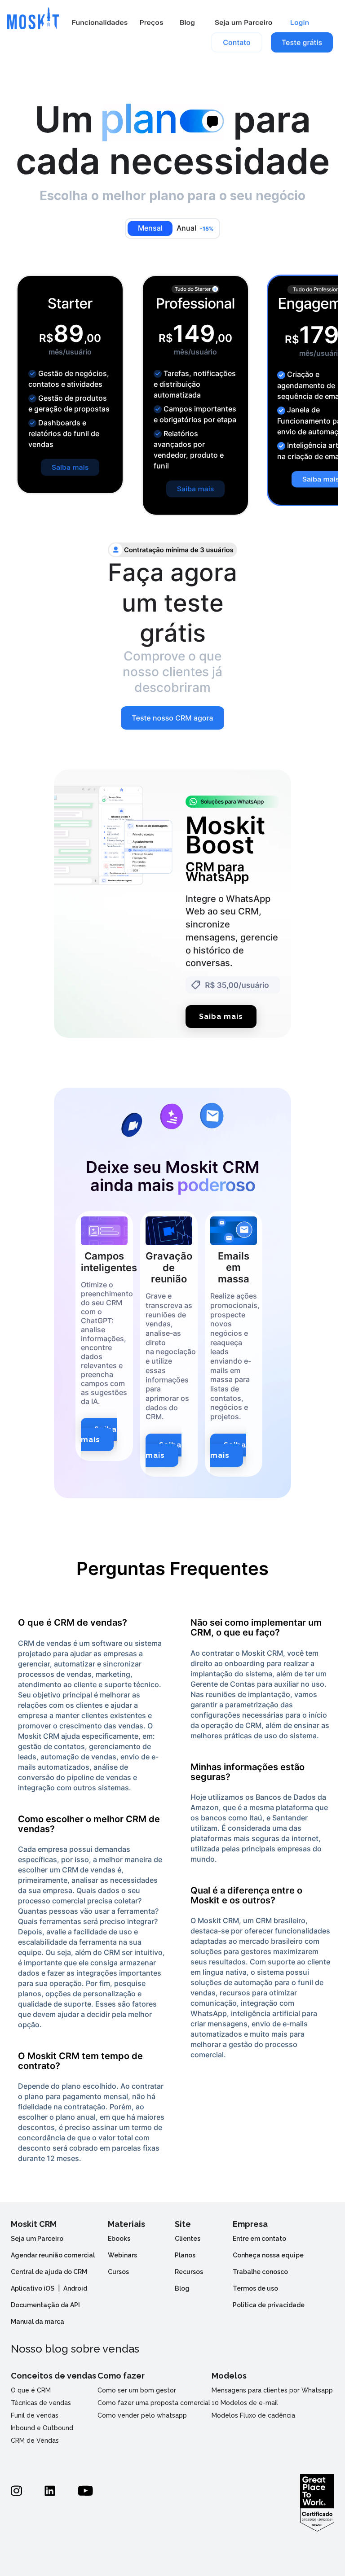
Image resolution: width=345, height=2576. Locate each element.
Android (75, 2288)
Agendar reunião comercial (53, 2255)
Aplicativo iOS (33, 2288)
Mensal (150, 228)
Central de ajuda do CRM (49, 2272)
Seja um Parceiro (37, 2239)
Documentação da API (45, 2305)
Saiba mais (221, 1017)
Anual (195, 228)
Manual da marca (38, 2322)
